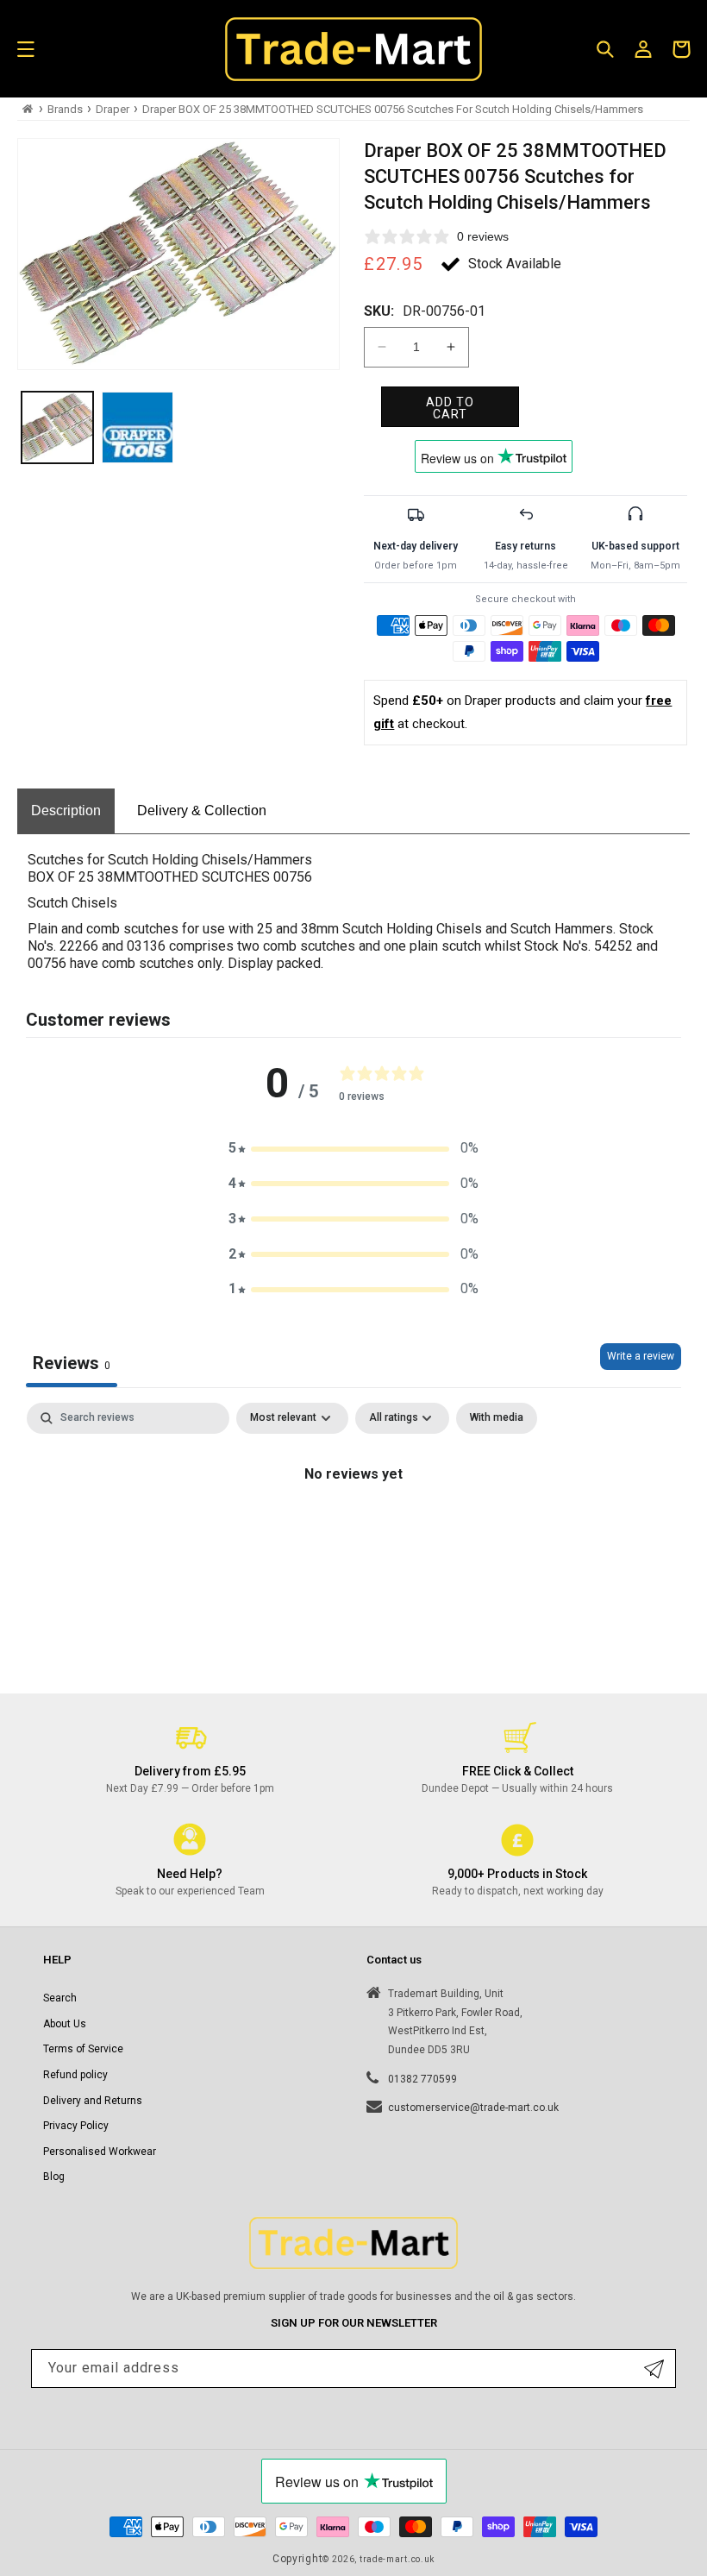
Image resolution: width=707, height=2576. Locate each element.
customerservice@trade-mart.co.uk (473, 2108)
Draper (113, 109)
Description (66, 810)
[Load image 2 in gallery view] (138, 427)
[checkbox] (497, 1418)
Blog (54, 2177)
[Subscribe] (654, 2369)
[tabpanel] (353, 1533)
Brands (65, 109)
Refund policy (75, 2075)
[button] (26, 49)
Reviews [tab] (72, 1363)
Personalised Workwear (100, 2152)
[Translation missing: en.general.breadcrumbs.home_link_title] (28, 109)
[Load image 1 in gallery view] (57, 427)
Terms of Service (83, 2049)
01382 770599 (422, 2079)
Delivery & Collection (202, 810)
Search (60, 1998)
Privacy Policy (76, 2126)
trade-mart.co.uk (397, 2559)
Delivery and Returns (93, 2101)
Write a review (641, 1356)
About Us (65, 2024)
